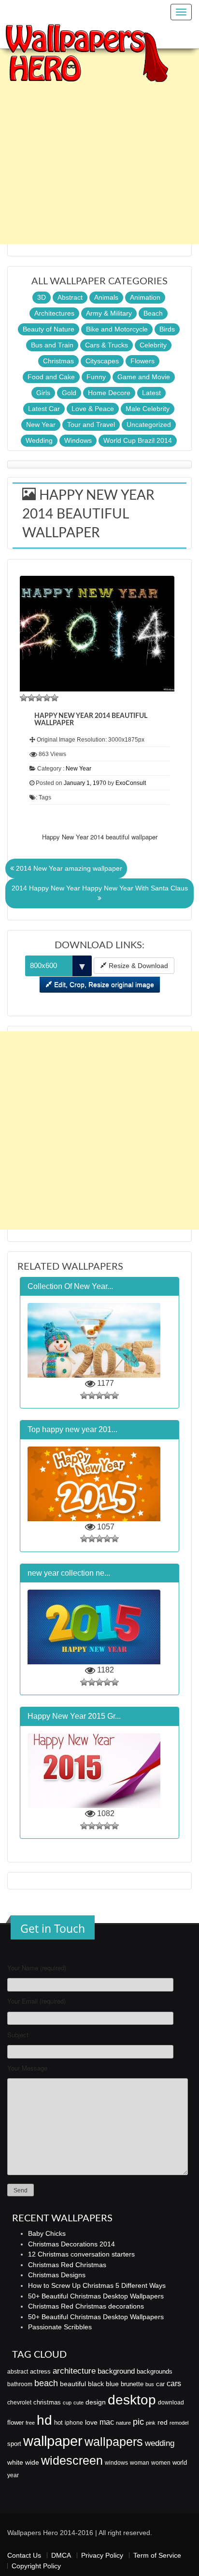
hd (44, 2420)
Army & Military (109, 313)
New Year (41, 425)
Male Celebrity (148, 409)
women (161, 2463)
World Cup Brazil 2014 (138, 440)
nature (123, 2423)
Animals (106, 297)
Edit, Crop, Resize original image (103, 984)
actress (40, 2371)
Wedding (39, 440)
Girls (43, 393)
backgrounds (155, 2372)
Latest (151, 393)
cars (174, 2383)
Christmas (58, 361)
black (96, 2384)
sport (14, 2444)
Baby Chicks (47, 2233)
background (116, 2371)
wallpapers (114, 2442)
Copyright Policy (36, 2566)
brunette (132, 2384)
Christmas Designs (57, 2275)
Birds (167, 329)
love (91, 2422)
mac (107, 2422)
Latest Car (44, 409)
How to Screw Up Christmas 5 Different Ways (97, 2285)
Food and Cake (51, 377)
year (13, 2475)
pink (151, 2423)
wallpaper (53, 2441)
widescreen (72, 2460)
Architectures (54, 313)
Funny (96, 377)
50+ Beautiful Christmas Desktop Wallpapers (96, 2296)
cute (78, 2403)
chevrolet (19, 2403)
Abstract (70, 297)
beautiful (73, 2384)
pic (138, 2422)
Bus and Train (52, 345)
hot (58, 2423)
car (160, 2384)
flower (15, 2423)
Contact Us (24, 2555)
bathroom (20, 2384)
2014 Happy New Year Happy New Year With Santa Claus (100, 888)
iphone (74, 2423)
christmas (47, 2402)
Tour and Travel (91, 425)
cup (67, 2403)
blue (112, 2384)
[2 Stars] (31, 698)
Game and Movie (144, 377)
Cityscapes (102, 361)
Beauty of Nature (49, 329)
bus (150, 2384)
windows (116, 2463)
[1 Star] (24, 698)
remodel (179, 2423)
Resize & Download (137, 966)
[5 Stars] (55, 698)
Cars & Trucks (107, 345)
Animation (145, 297)
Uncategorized (149, 425)
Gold (69, 393)
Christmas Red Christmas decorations (86, 2306)
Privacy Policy (102, 2555)
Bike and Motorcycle (117, 329)
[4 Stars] (47, 698)
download (171, 2403)
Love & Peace (93, 409)
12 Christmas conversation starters (81, 2254)
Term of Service (157, 2555)
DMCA (61, 2555)
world (180, 2463)
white (15, 2462)
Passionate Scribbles (60, 2327)
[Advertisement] (99, 145)
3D (42, 297)
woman (140, 2463)
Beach (153, 313)
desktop (132, 2400)
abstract (18, 2372)
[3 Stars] (39, 698)
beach (46, 2383)
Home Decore (109, 393)
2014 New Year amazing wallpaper (68, 868)
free (30, 2423)
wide (32, 2462)
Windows (78, 440)
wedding (160, 2443)
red (163, 2422)
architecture (74, 2371)
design (96, 2402)
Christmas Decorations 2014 (71, 2244)
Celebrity (153, 345)
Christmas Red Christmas (67, 2265)
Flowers (142, 361)
